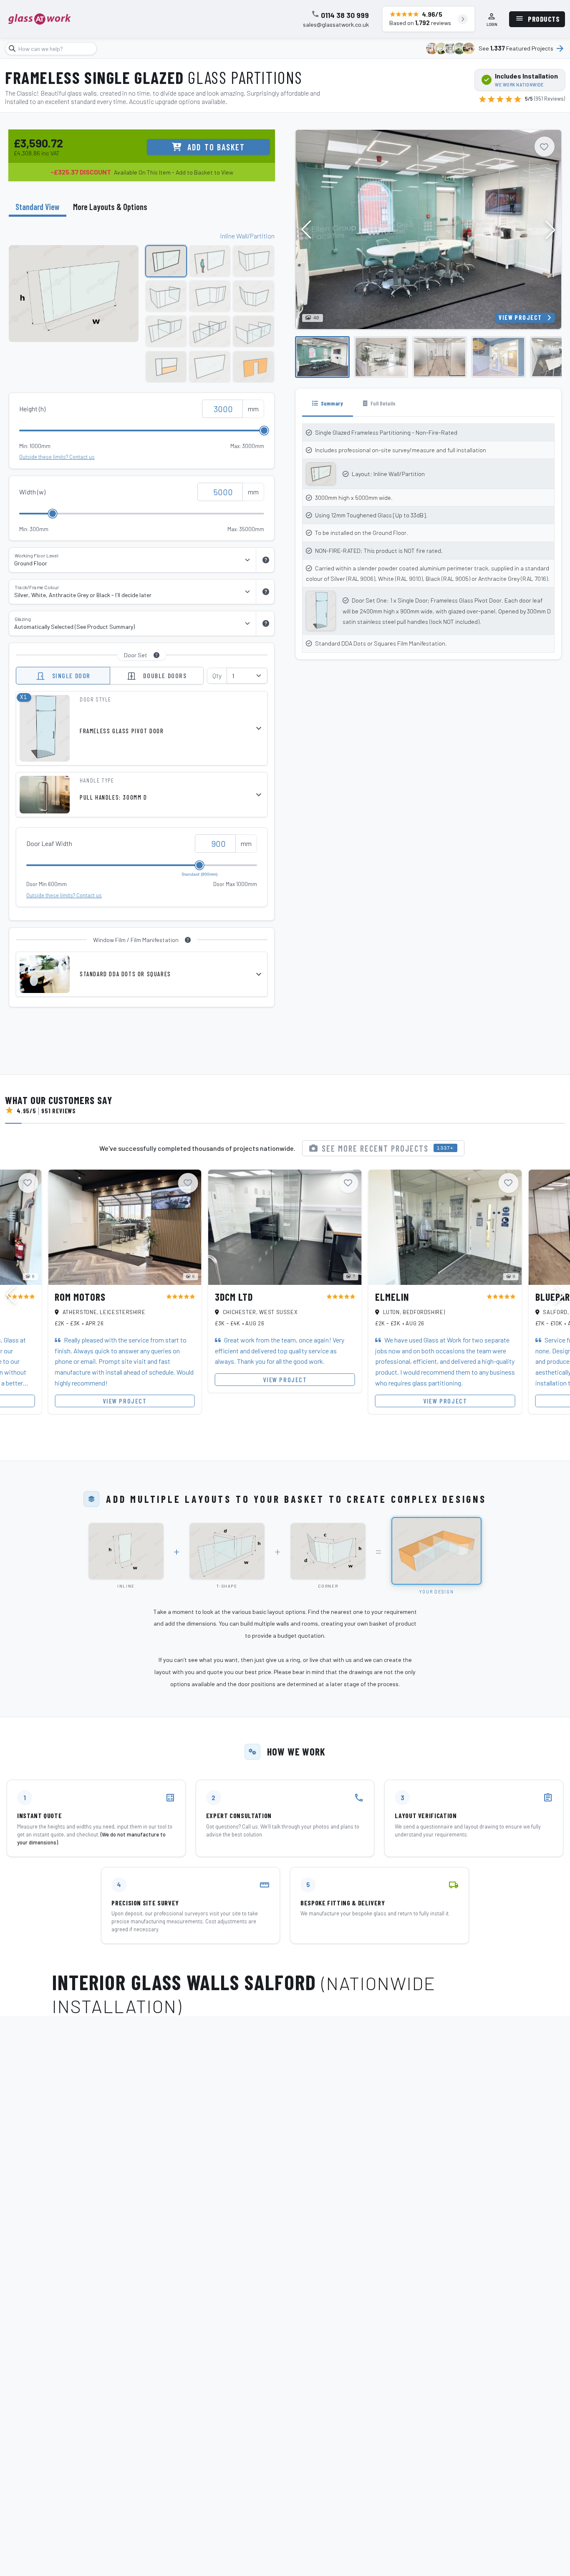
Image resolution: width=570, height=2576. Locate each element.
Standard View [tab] (38, 207)
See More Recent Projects (388, 1148)
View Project (520, 318)
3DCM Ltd (234, 1297)
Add (216, 147)
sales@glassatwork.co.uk (336, 25)
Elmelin (392, 1297)
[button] (550, 230)
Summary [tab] (331, 403)
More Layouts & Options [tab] (110, 207)
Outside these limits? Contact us (57, 457)
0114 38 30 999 (345, 15)
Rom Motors (80, 1297)
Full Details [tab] (382, 403)
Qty (217, 675)
